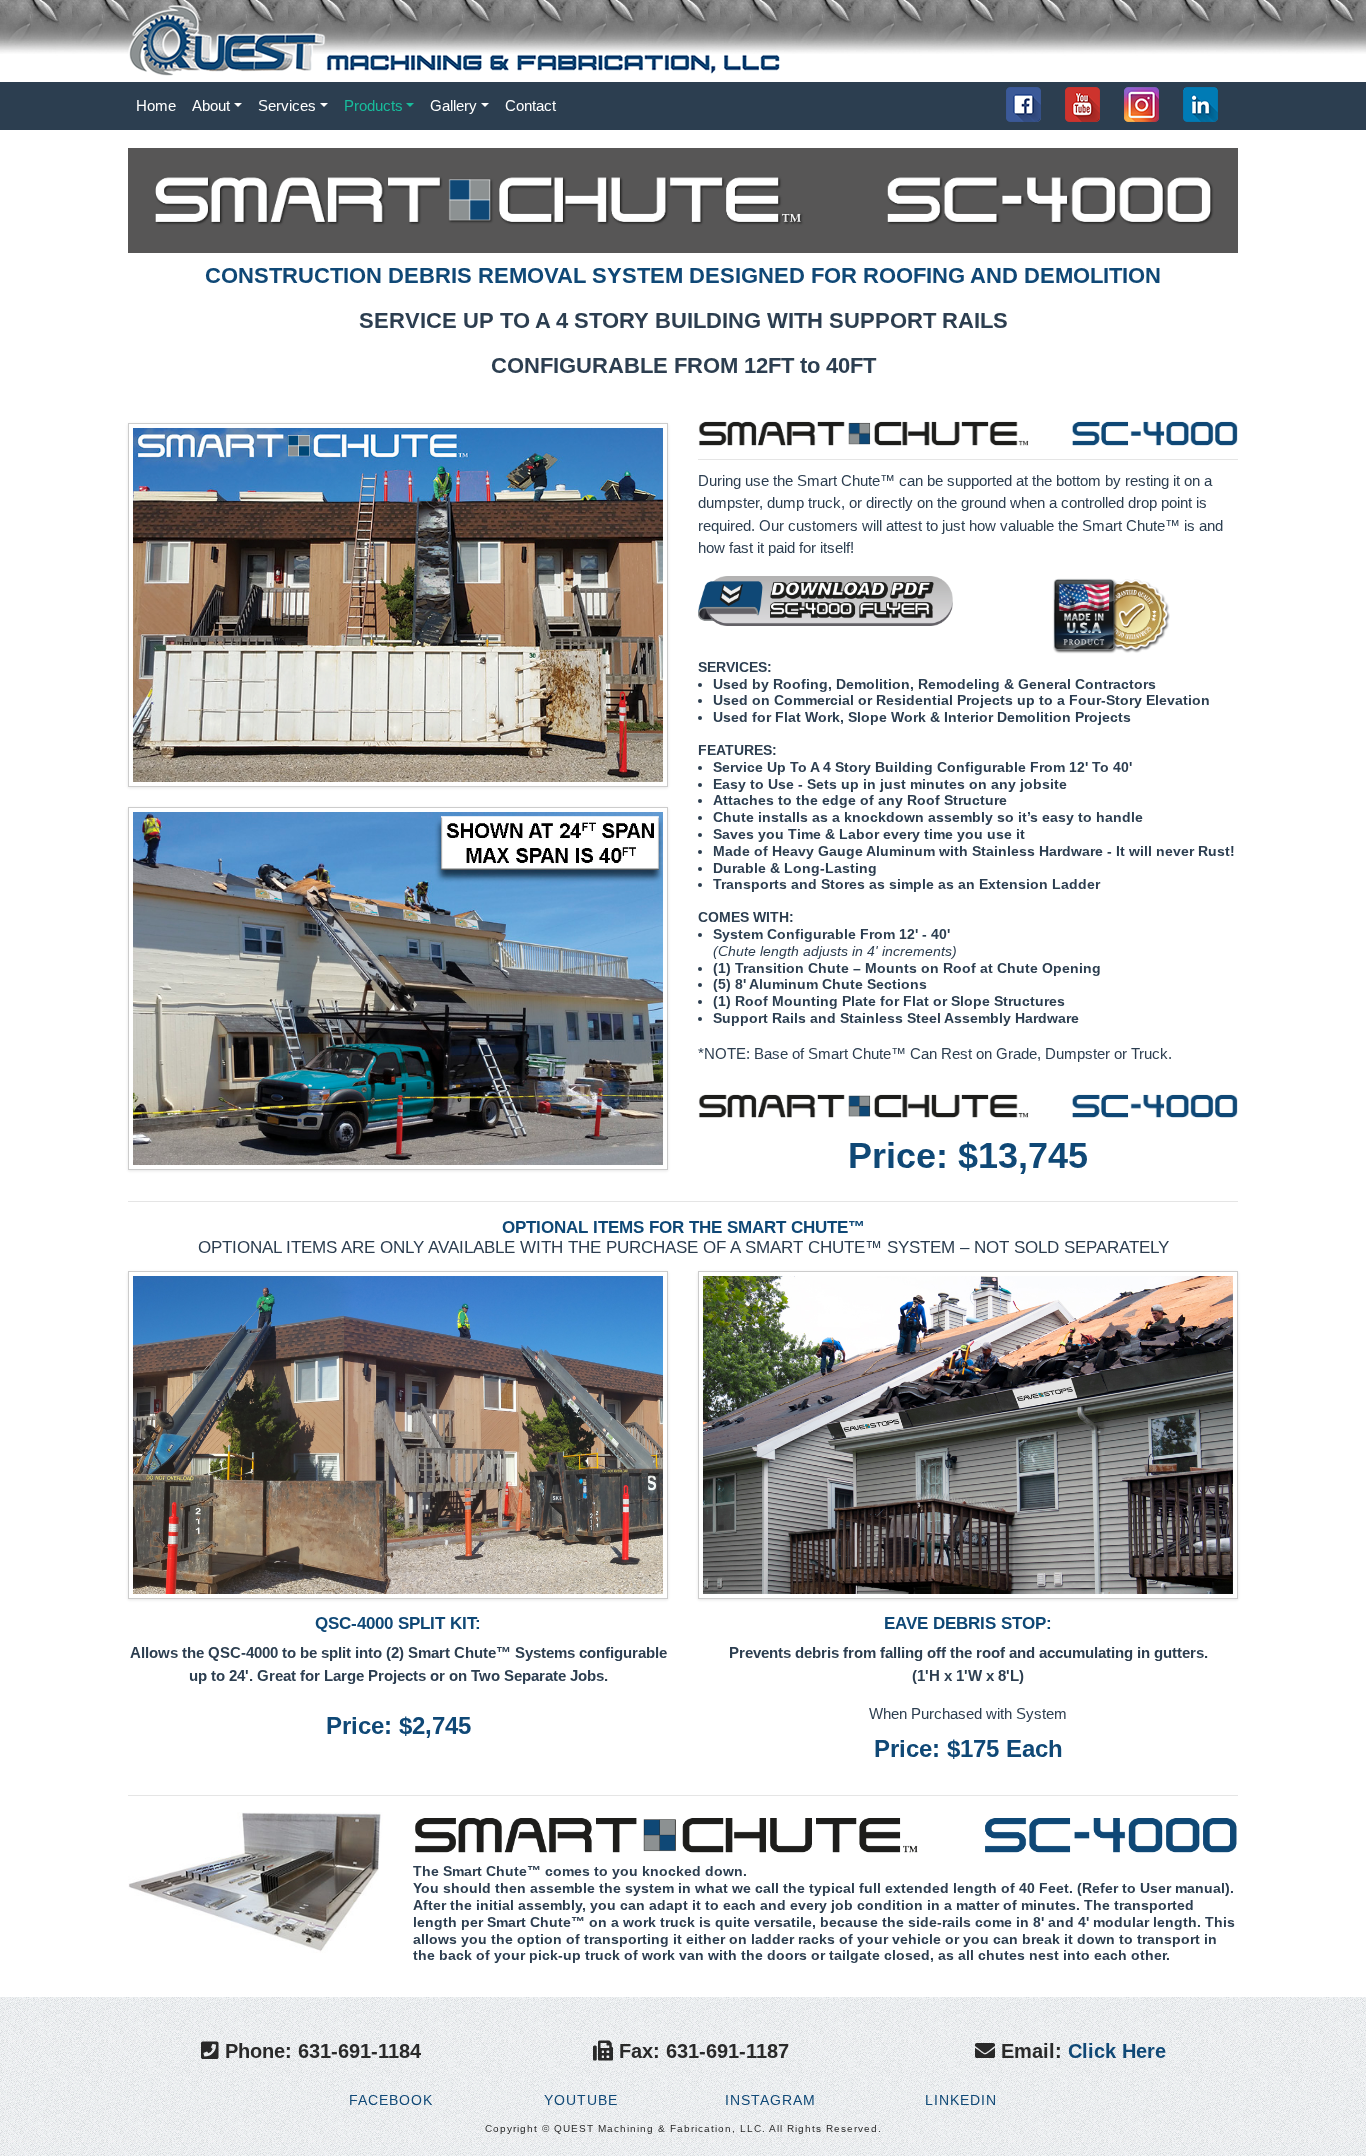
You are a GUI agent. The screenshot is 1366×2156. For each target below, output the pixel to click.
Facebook (388, 2100)
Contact (530, 105)
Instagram (768, 2100)
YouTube (578, 2100)
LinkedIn (958, 2100)
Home (160, 105)
